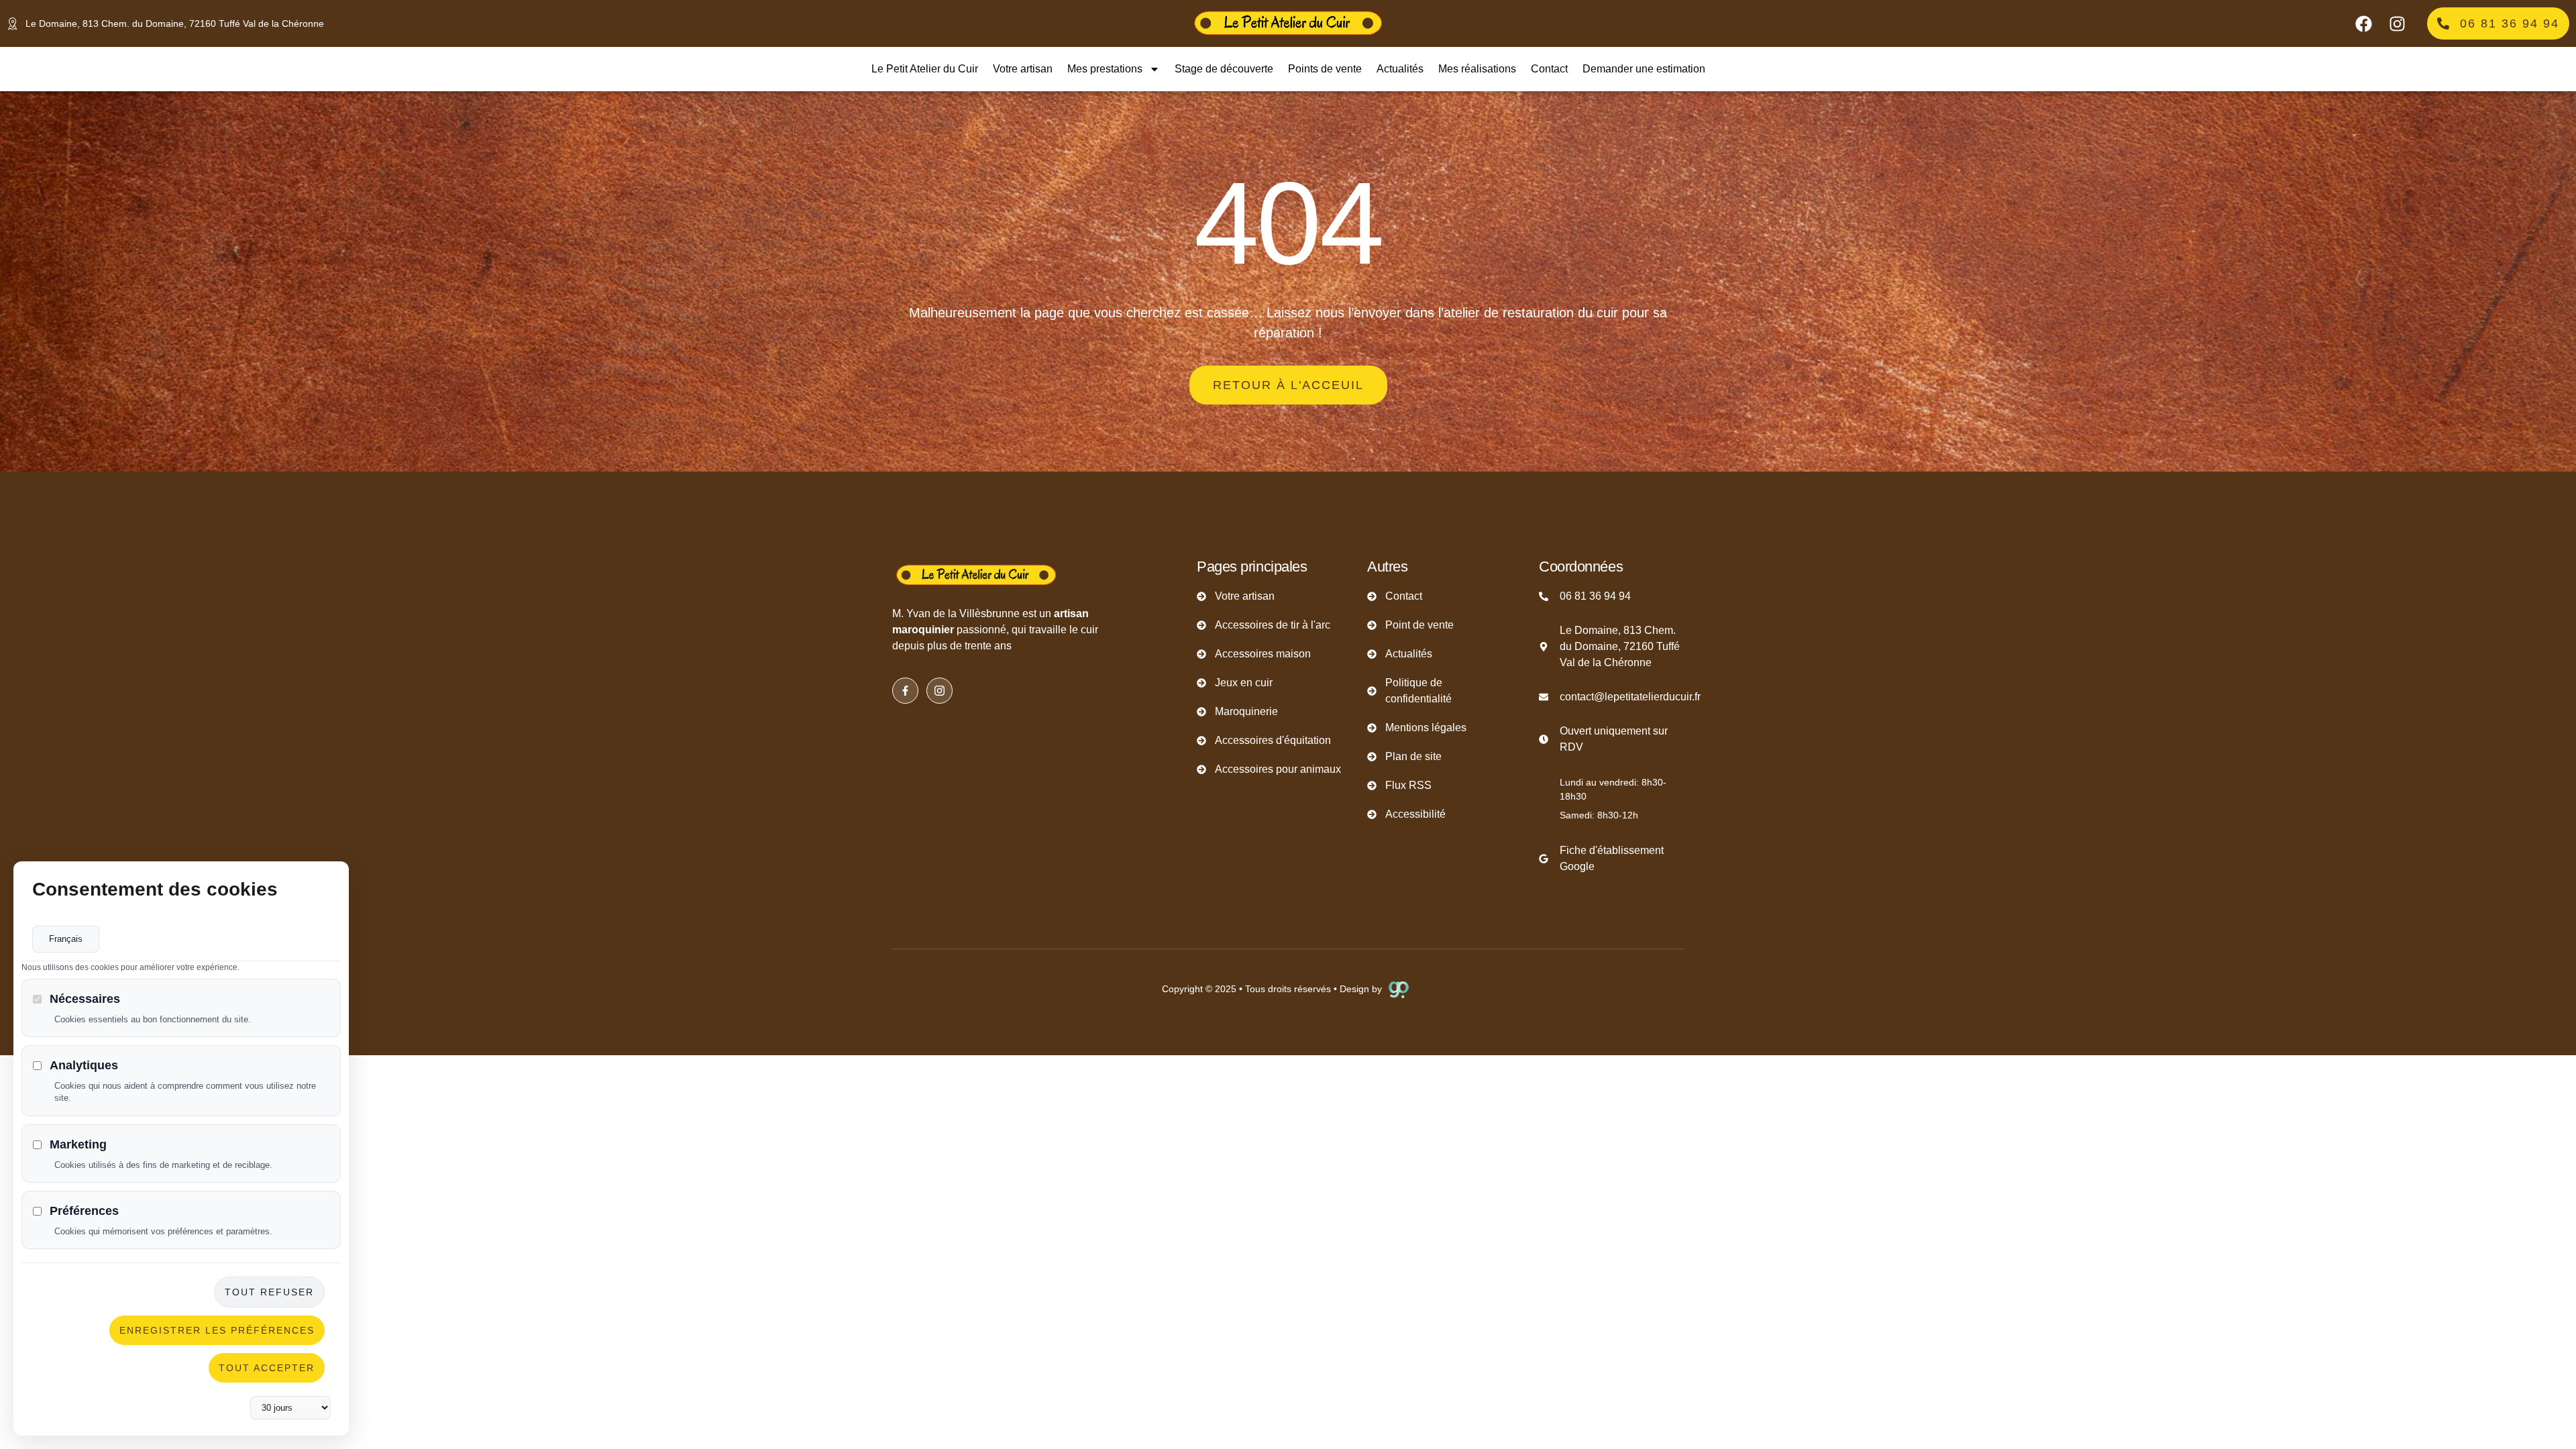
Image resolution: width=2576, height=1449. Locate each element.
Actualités (1400, 69)
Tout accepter (267, 1368)
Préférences (84, 1211)
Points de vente (1325, 69)
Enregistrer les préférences (217, 1330)
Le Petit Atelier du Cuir (925, 69)
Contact (1549, 69)
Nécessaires (85, 999)
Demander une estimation (1644, 69)
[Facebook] (2363, 23)
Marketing (78, 1144)
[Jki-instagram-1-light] (940, 691)
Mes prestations (1105, 69)
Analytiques (84, 1065)
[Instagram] (2397, 23)
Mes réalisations (1477, 69)
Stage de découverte (1224, 69)
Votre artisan (1023, 69)
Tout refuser (269, 1292)
